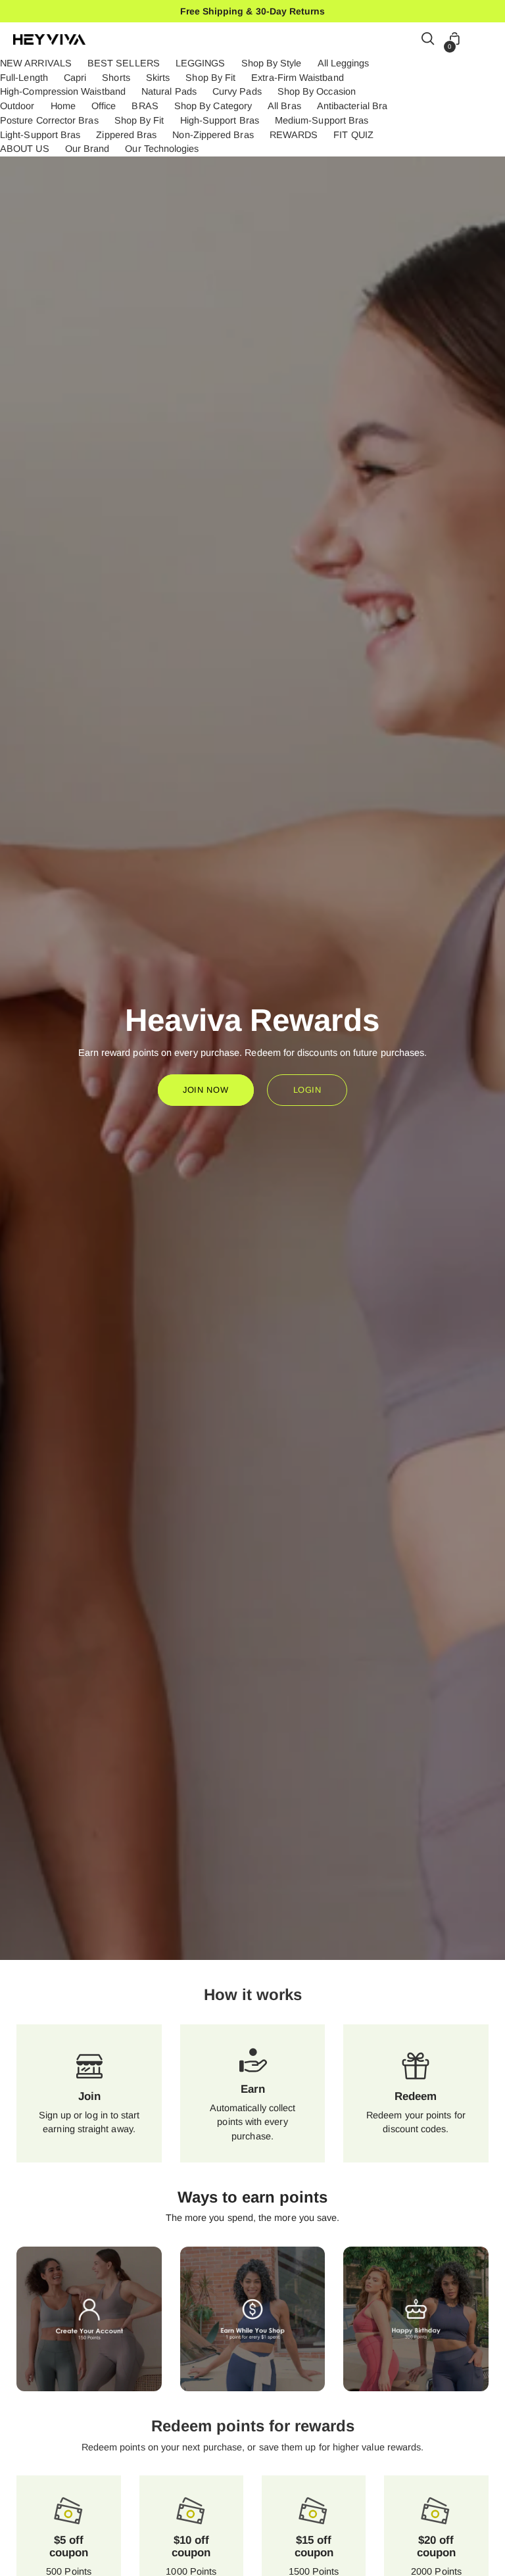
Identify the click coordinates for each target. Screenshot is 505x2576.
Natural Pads (169, 91)
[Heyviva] (49, 39)
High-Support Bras (220, 120)
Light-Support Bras (40, 135)
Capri (75, 78)
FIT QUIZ (353, 135)
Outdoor (17, 106)
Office (104, 106)
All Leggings (344, 63)
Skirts (158, 78)
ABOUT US (25, 149)
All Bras (284, 106)
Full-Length (24, 78)
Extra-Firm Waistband (297, 78)
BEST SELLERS (124, 63)
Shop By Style (272, 63)
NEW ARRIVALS (36, 63)
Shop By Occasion (317, 91)
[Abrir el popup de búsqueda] (428, 40)
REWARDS (294, 135)
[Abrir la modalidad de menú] (485, 40)
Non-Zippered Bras (213, 135)
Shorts (116, 78)
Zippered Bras (126, 135)
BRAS (145, 106)
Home (63, 106)
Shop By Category (213, 106)
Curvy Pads (237, 91)
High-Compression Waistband (63, 91)
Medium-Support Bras (322, 120)
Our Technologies (162, 149)
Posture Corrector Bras (49, 120)
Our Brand (87, 149)
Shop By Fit (210, 78)
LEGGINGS (201, 63)
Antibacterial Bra (352, 106)
